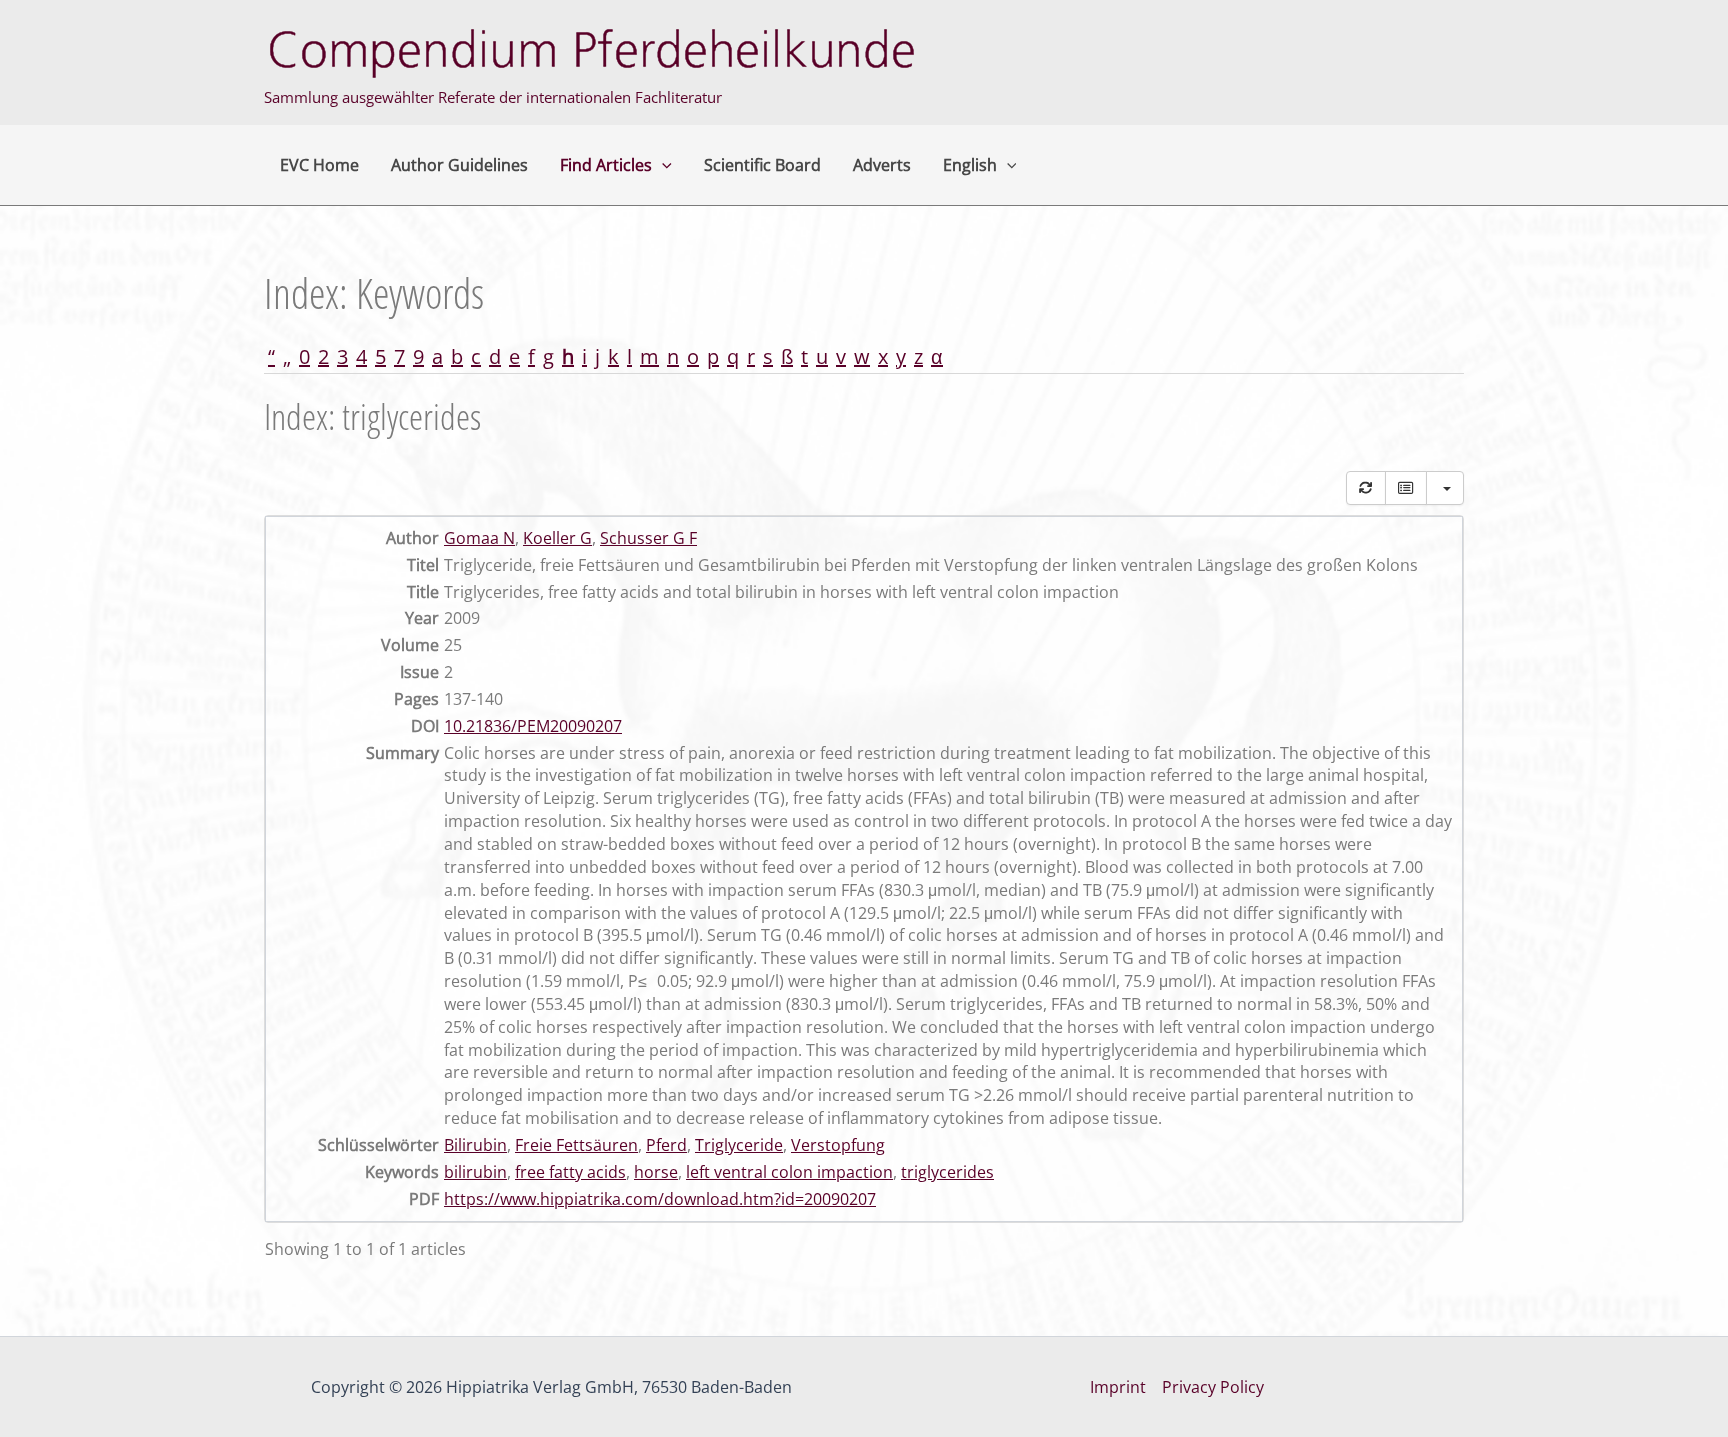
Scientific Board (762, 165)
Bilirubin (475, 1145)
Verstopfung (838, 1145)
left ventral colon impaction (789, 1172)
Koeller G (557, 538)
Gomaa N (479, 538)
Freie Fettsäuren (576, 1145)
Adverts (882, 165)
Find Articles (606, 165)
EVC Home (319, 165)
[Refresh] (1366, 488)
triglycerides (947, 1172)
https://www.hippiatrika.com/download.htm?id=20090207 (660, 1199)
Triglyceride (739, 1145)
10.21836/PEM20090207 (533, 726)
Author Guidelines (459, 165)
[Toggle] (1406, 488)
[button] (662, 165)
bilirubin (475, 1172)
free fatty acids (570, 1172)
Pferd (666, 1145)
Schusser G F (648, 538)
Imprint (1118, 1387)
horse (656, 1172)
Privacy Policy (1213, 1387)
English (970, 165)
